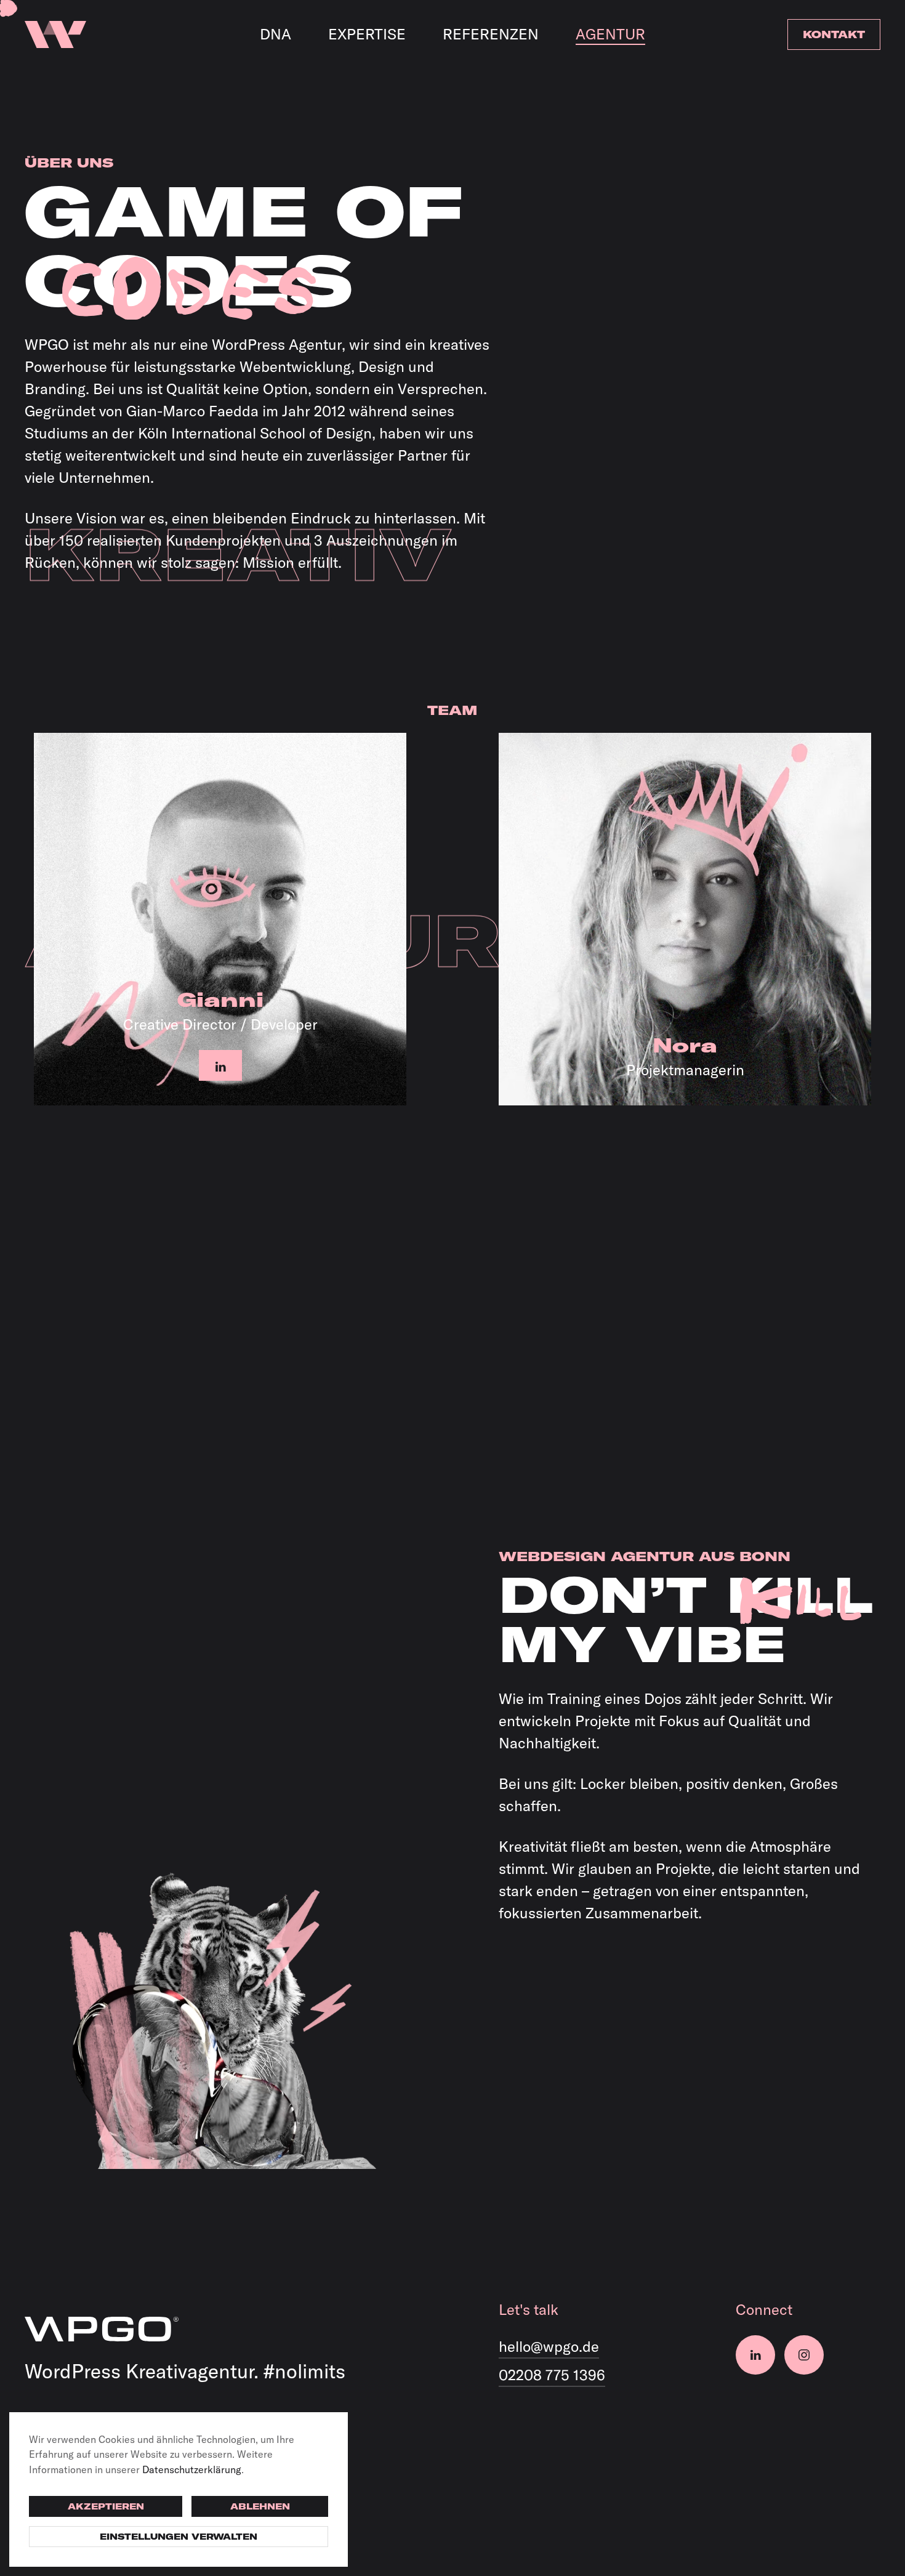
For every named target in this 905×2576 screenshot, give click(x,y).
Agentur (610, 34)
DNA (276, 34)
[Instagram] (804, 2355)
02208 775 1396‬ (552, 2375)
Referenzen (491, 34)
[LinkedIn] (755, 2355)
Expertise (367, 34)
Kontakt (834, 34)
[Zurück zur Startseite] (55, 34)
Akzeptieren (106, 2506)
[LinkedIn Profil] (220, 1065)
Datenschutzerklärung (192, 2469)
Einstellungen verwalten (179, 2537)
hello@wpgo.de (549, 2346)
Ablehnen (260, 2506)
